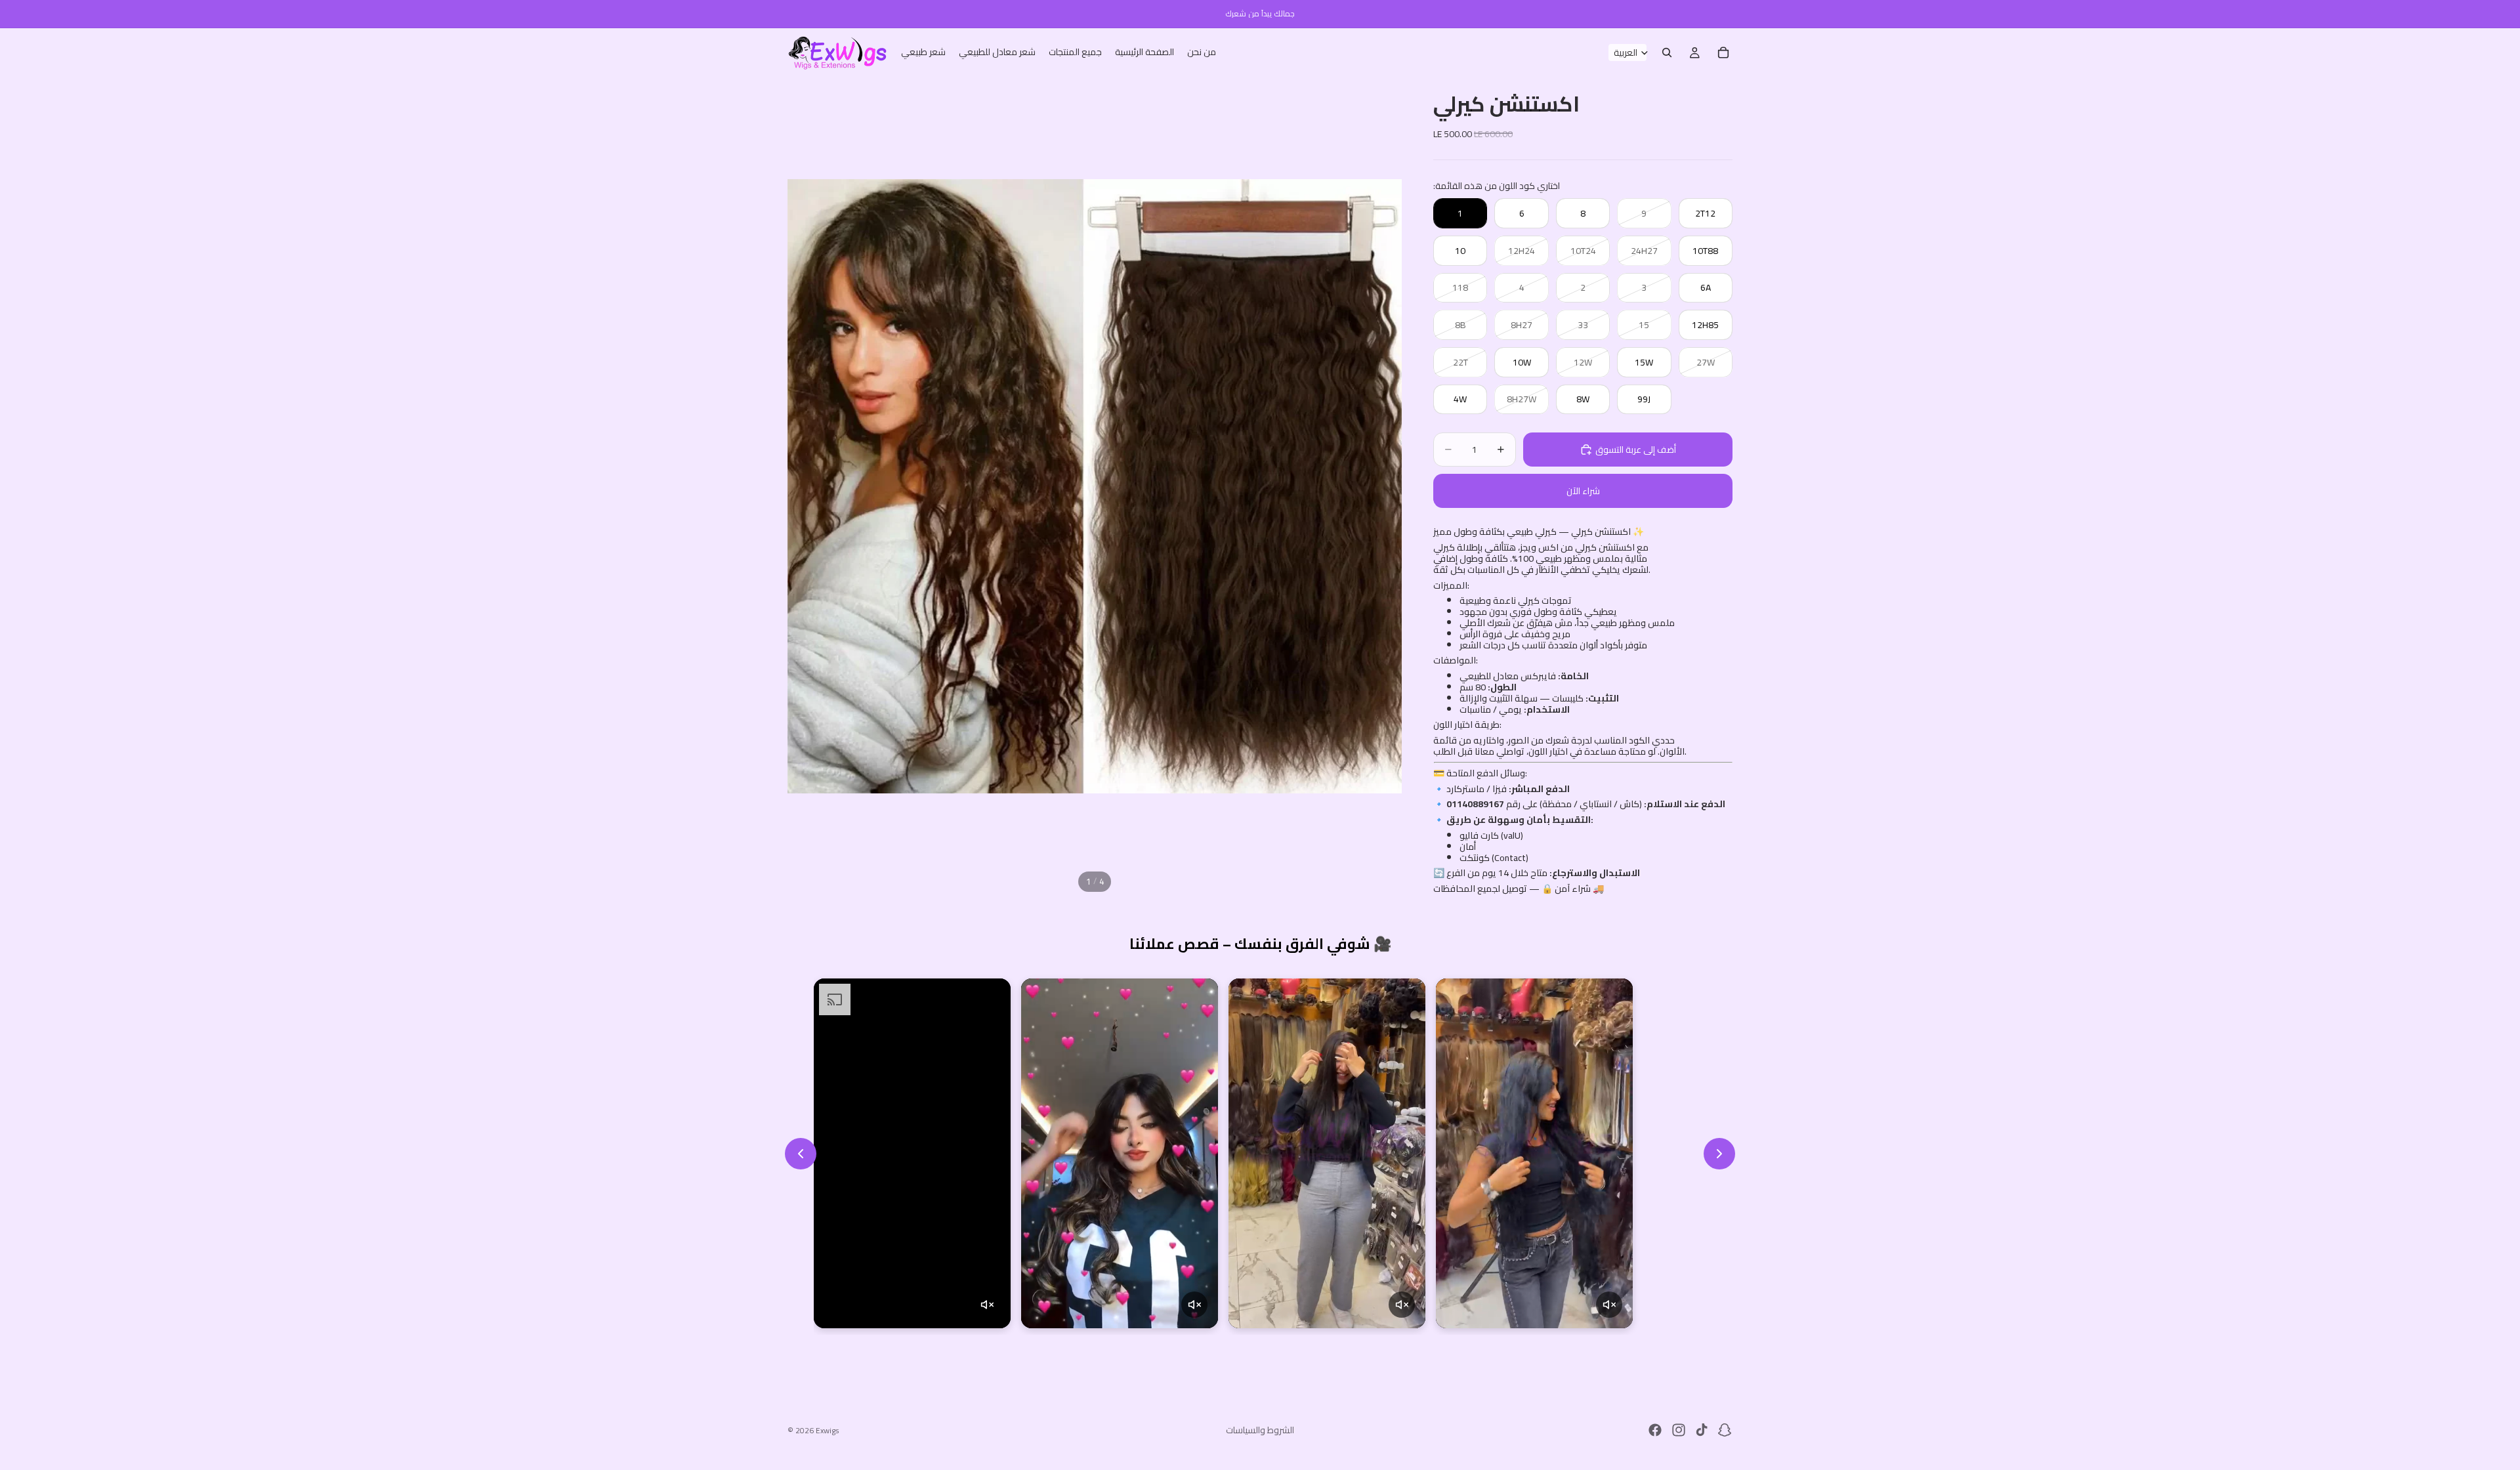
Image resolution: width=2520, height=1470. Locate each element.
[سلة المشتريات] (1723, 52)
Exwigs (828, 1430)
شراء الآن (1583, 491)
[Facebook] (1655, 1430)
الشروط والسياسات (1260, 1430)
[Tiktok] (1702, 1430)
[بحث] (1667, 52)
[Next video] (1719, 1154)
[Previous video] (801, 1154)
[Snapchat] (1725, 1430)
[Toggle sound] (987, 1305)
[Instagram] (1679, 1430)
